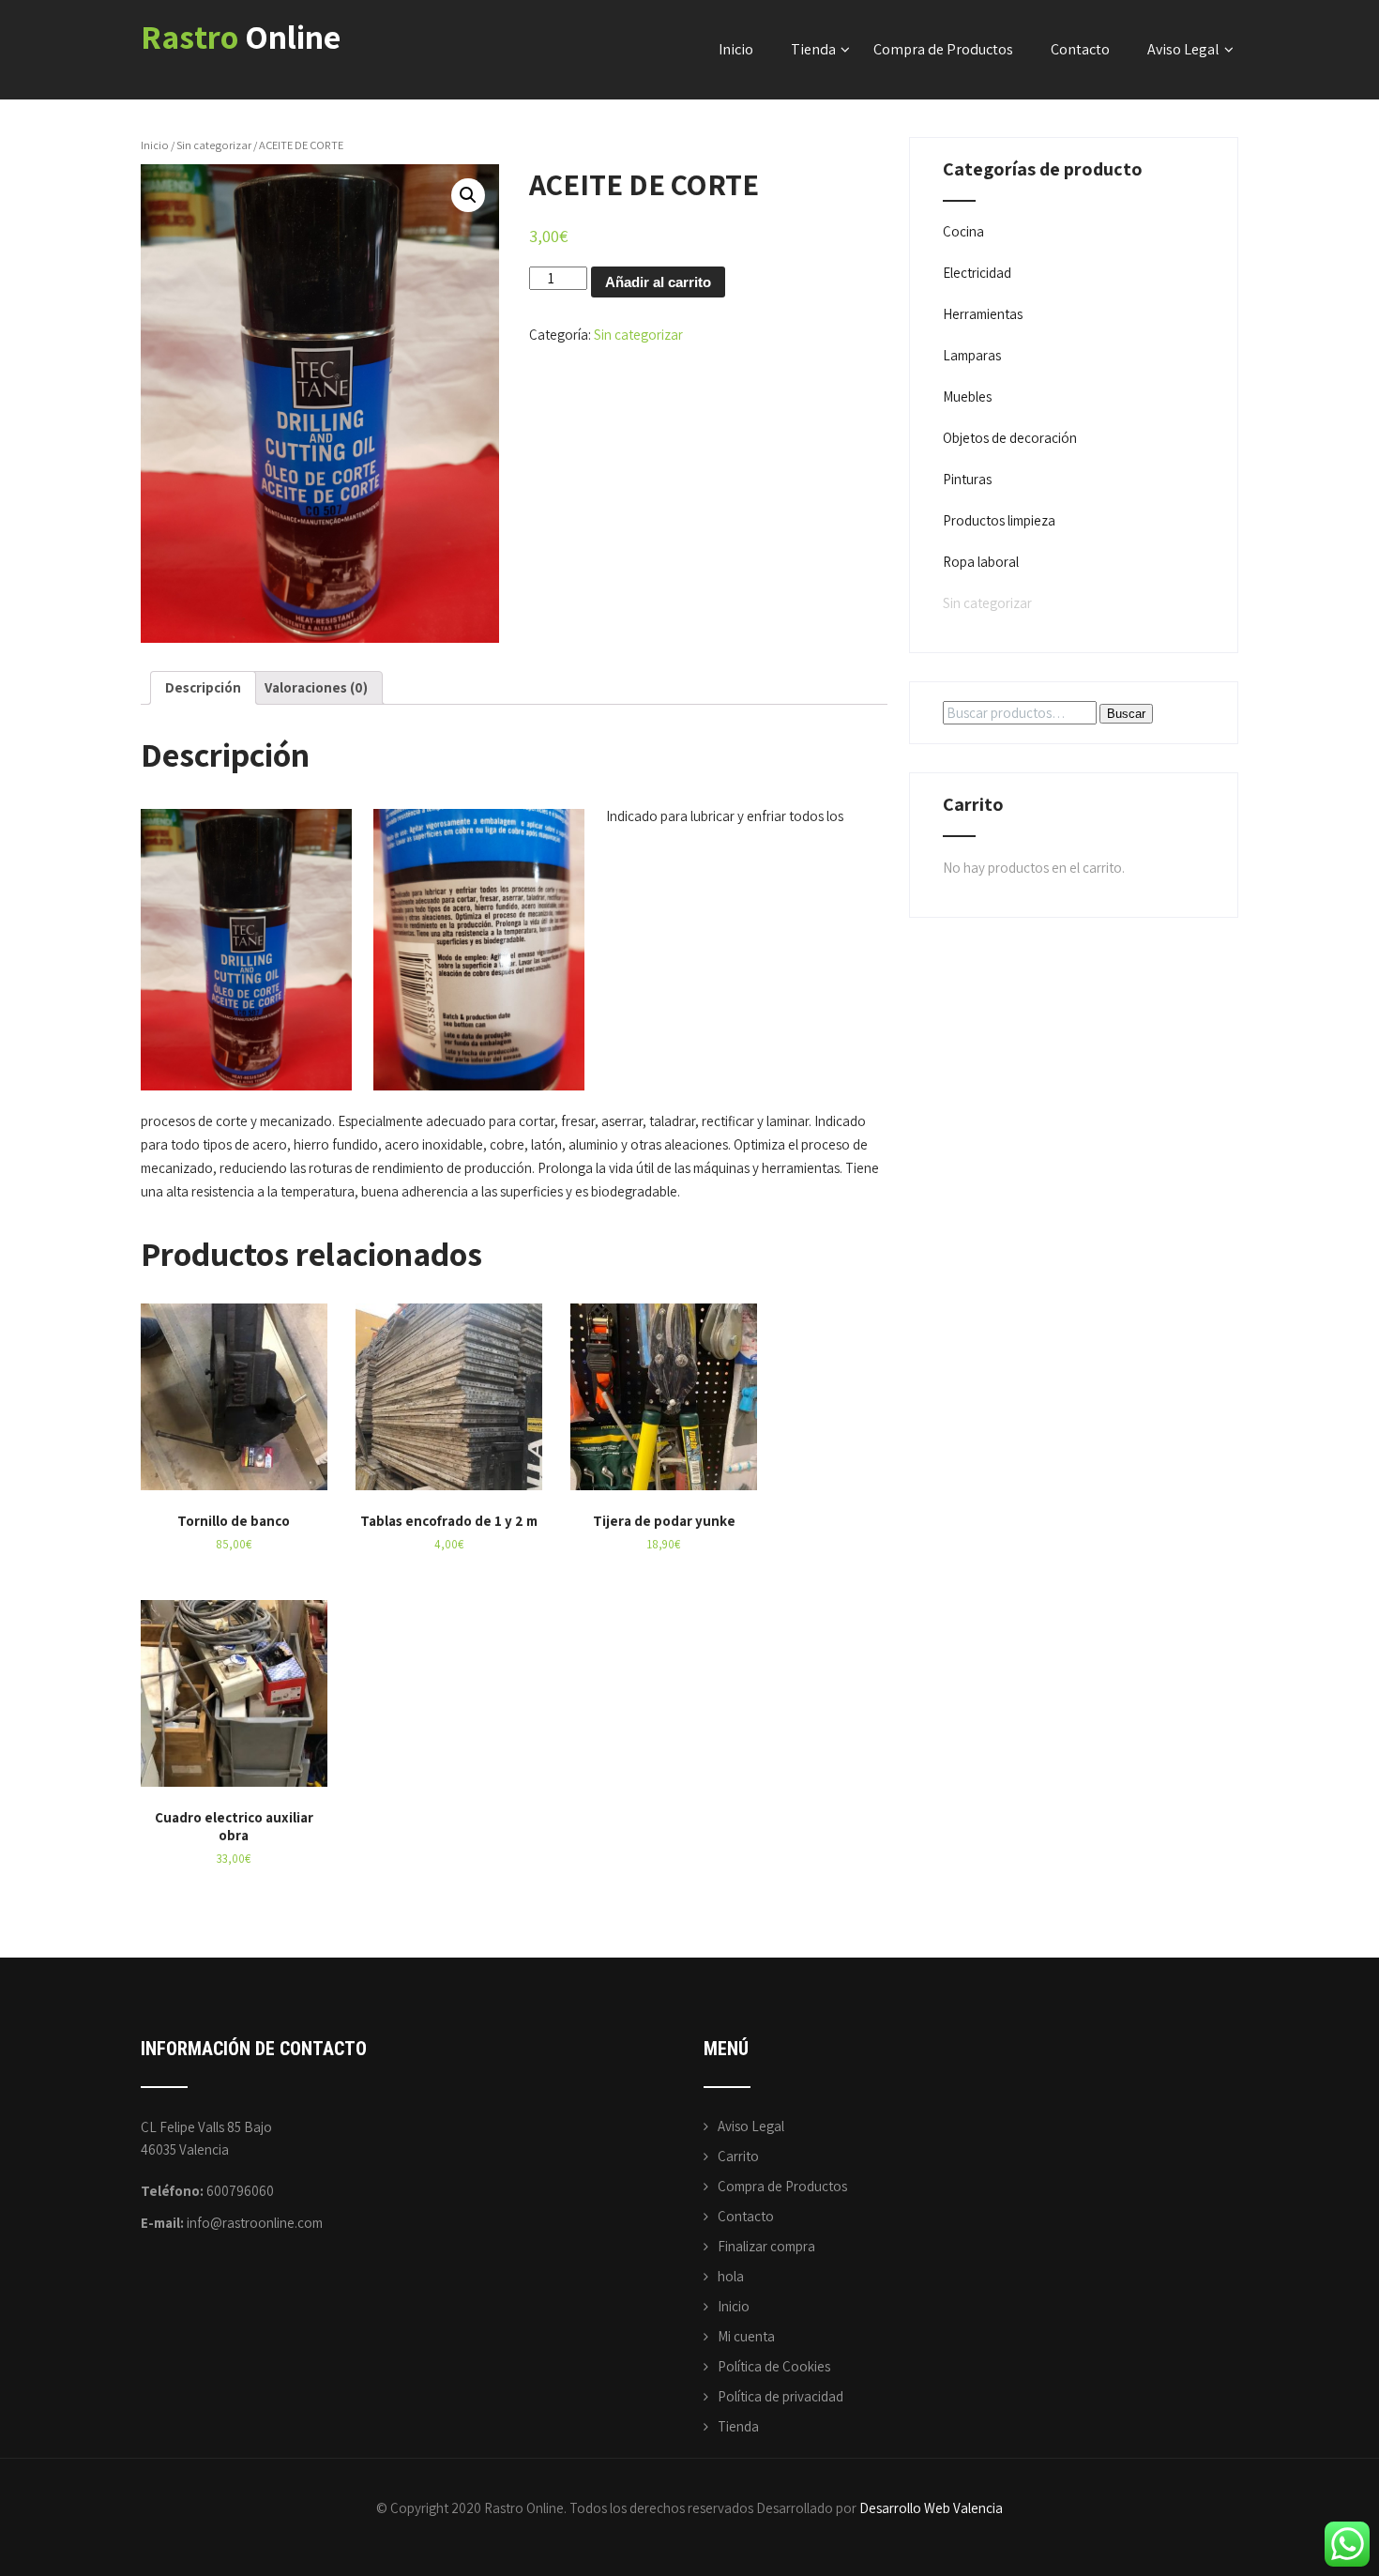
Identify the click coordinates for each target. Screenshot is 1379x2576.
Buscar (1126, 714)
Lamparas (972, 355)
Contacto (1080, 49)
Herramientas (983, 314)
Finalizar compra (766, 2246)
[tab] (203, 688)
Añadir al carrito (658, 282)
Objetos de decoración (1010, 438)
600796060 (240, 2191)
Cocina (963, 231)
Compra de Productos (943, 49)
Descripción (203, 687)
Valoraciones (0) (316, 687)
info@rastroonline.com (255, 2223)
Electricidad (977, 273)
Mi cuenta (746, 2336)
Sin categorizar (214, 145)
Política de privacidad (780, 2396)
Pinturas (967, 479)
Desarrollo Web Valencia (931, 2508)
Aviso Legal (1183, 49)
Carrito (738, 2156)
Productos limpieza (999, 520)
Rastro (241, 36)
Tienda (813, 49)
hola (731, 2276)
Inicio (736, 49)
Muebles (967, 396)
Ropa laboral (981, 562)
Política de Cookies (774, 2366)
